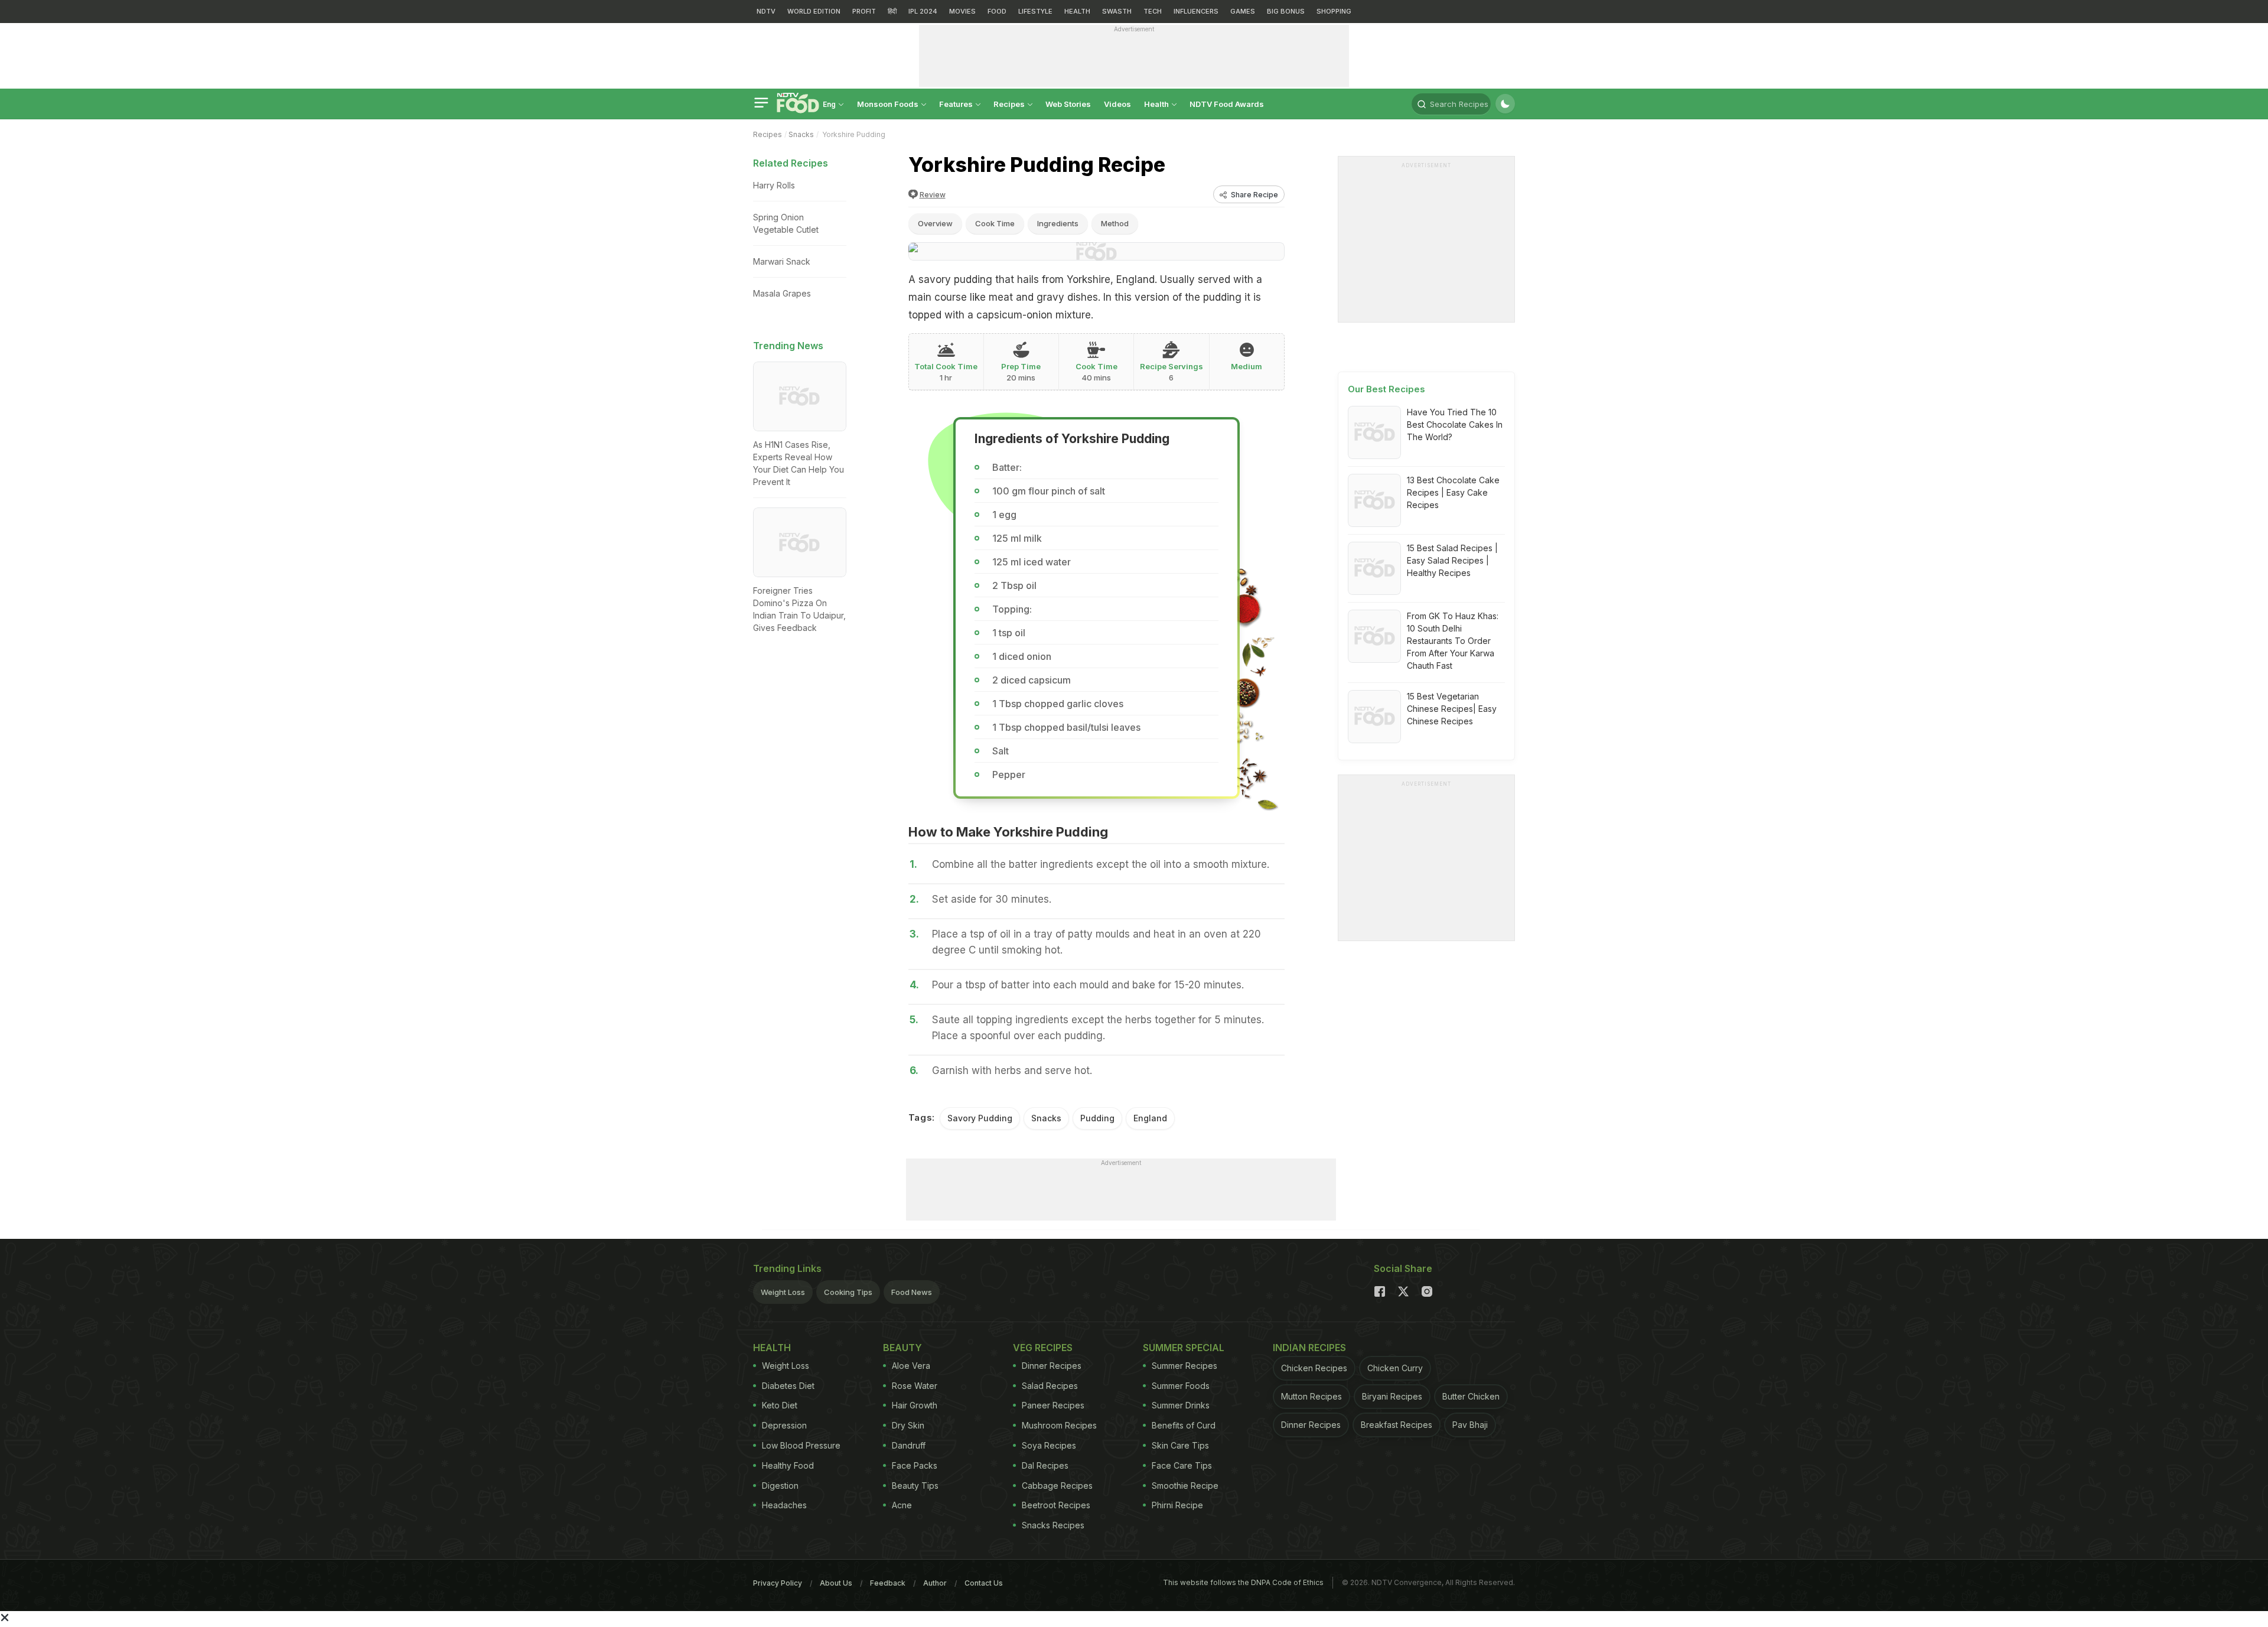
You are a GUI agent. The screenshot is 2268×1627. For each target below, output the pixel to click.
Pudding (1097, 1118)
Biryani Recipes (1392, 1396)
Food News (912, 1292)
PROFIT (864, 11)
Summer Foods (1181, 1386)
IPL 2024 (923, 11)
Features (957, 104)
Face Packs (915, 1465)
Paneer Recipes (1053, 1405)
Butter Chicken (1471, 1396)
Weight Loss (783, 1292)
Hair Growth (915, 1405)
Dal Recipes (1045, 1465)
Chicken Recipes (1314, 1368)
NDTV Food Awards (1227, 104)
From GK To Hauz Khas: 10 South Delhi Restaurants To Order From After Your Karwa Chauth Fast (1453, 641)
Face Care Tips (1182, 1465)
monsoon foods (889, 104)
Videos (1117, 104)
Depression (784, 1425)
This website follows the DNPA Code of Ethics (1243, 1582)
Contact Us (984, 1583)
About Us (836, 1583)
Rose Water (915, 1386)
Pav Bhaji (1470, 1425)
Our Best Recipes (1386, 389)
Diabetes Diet (788, 1386)
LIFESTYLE (1035, 11)
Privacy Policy (778, 1583)
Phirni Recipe (1177, 1505)
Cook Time (995, 223)
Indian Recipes (1309, 1348)
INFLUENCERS (1196, 11)
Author (935, 1583)
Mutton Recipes (1311, 1396)
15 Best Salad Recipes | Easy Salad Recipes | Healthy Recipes (1452, 560)
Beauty (902, 1348)
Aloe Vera (911, 1366)
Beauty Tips (915, 1486)
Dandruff (909, 1445)
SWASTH (1117, 11)
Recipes (1010, 104)
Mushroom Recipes (1059, 1425)
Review (933, 195)
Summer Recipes (1184, 1366)
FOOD (997, 11)
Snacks (801, 134)
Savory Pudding (980, 1118)
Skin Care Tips (1180, 1445)
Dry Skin (908, 1425)
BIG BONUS (1286, 11)
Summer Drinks (1181, 1405)
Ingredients (1058, 223)
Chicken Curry (1395, 1368)
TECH (1153, 11)
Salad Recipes (1050, 1386)
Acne (902, 1505)
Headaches (784, 1505)
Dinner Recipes (1052, 1366)
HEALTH (1077, 11)
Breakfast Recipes (1397, 1425)
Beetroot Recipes (1056, 1505)
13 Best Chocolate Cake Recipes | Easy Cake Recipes (1453, 492)
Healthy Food (788, 1465)
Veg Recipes (1043, 1348)
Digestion (780, 1486)
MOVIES (962, 11)
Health (1157, 104)
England (1150, 1118)
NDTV (766, 11)
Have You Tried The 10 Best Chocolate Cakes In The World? (1455, 424)
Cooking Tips (848, 1292)
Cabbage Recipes (1057, 1486)
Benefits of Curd (1184, 1425)
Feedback (888, 1583)
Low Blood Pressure (801, 1445)
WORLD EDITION (814, 11)
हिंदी (892, 11)
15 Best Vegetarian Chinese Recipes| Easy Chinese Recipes (1452, 709)
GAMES (1243, 11)
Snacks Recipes (1053, 1525)
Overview (935, 223)
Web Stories (1068, 104)
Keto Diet (780, 1405)
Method (1115, 223)
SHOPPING (1334, 11)
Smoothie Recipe (1185, 1486)
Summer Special (1184, 1348)
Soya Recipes (1049, 1445)
